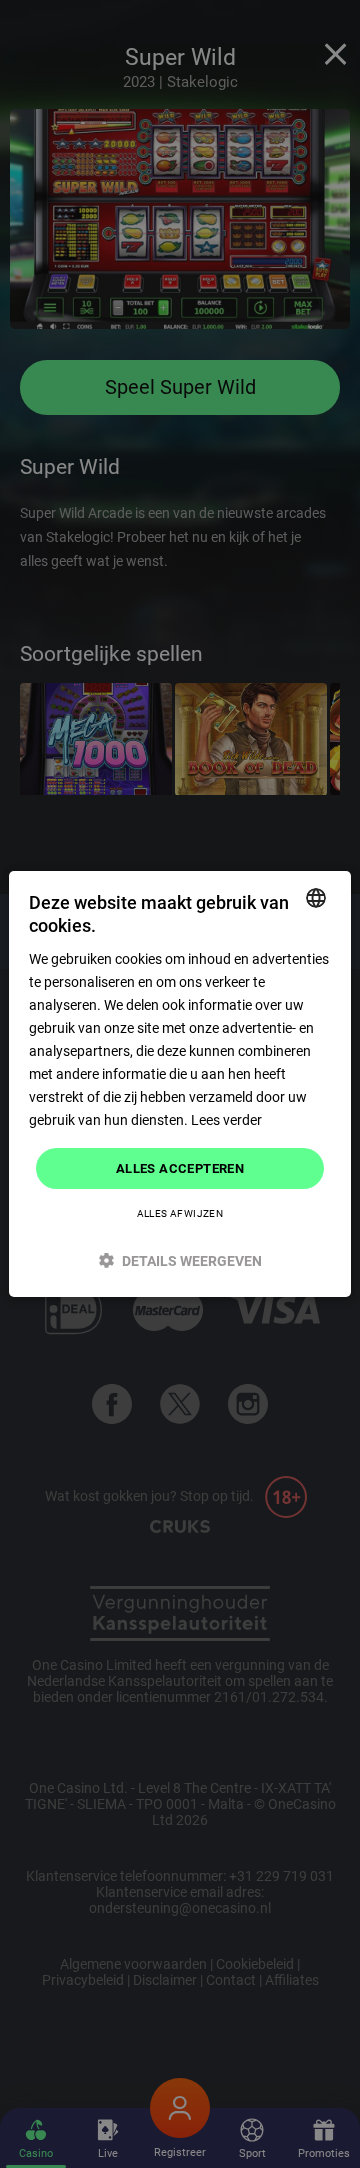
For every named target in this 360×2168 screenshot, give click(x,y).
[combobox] (316, 898)
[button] (180, 1260)
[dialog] (180, 1084)
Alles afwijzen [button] (180, 1213)
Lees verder (226, 1120)
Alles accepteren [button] (180, 1167)
